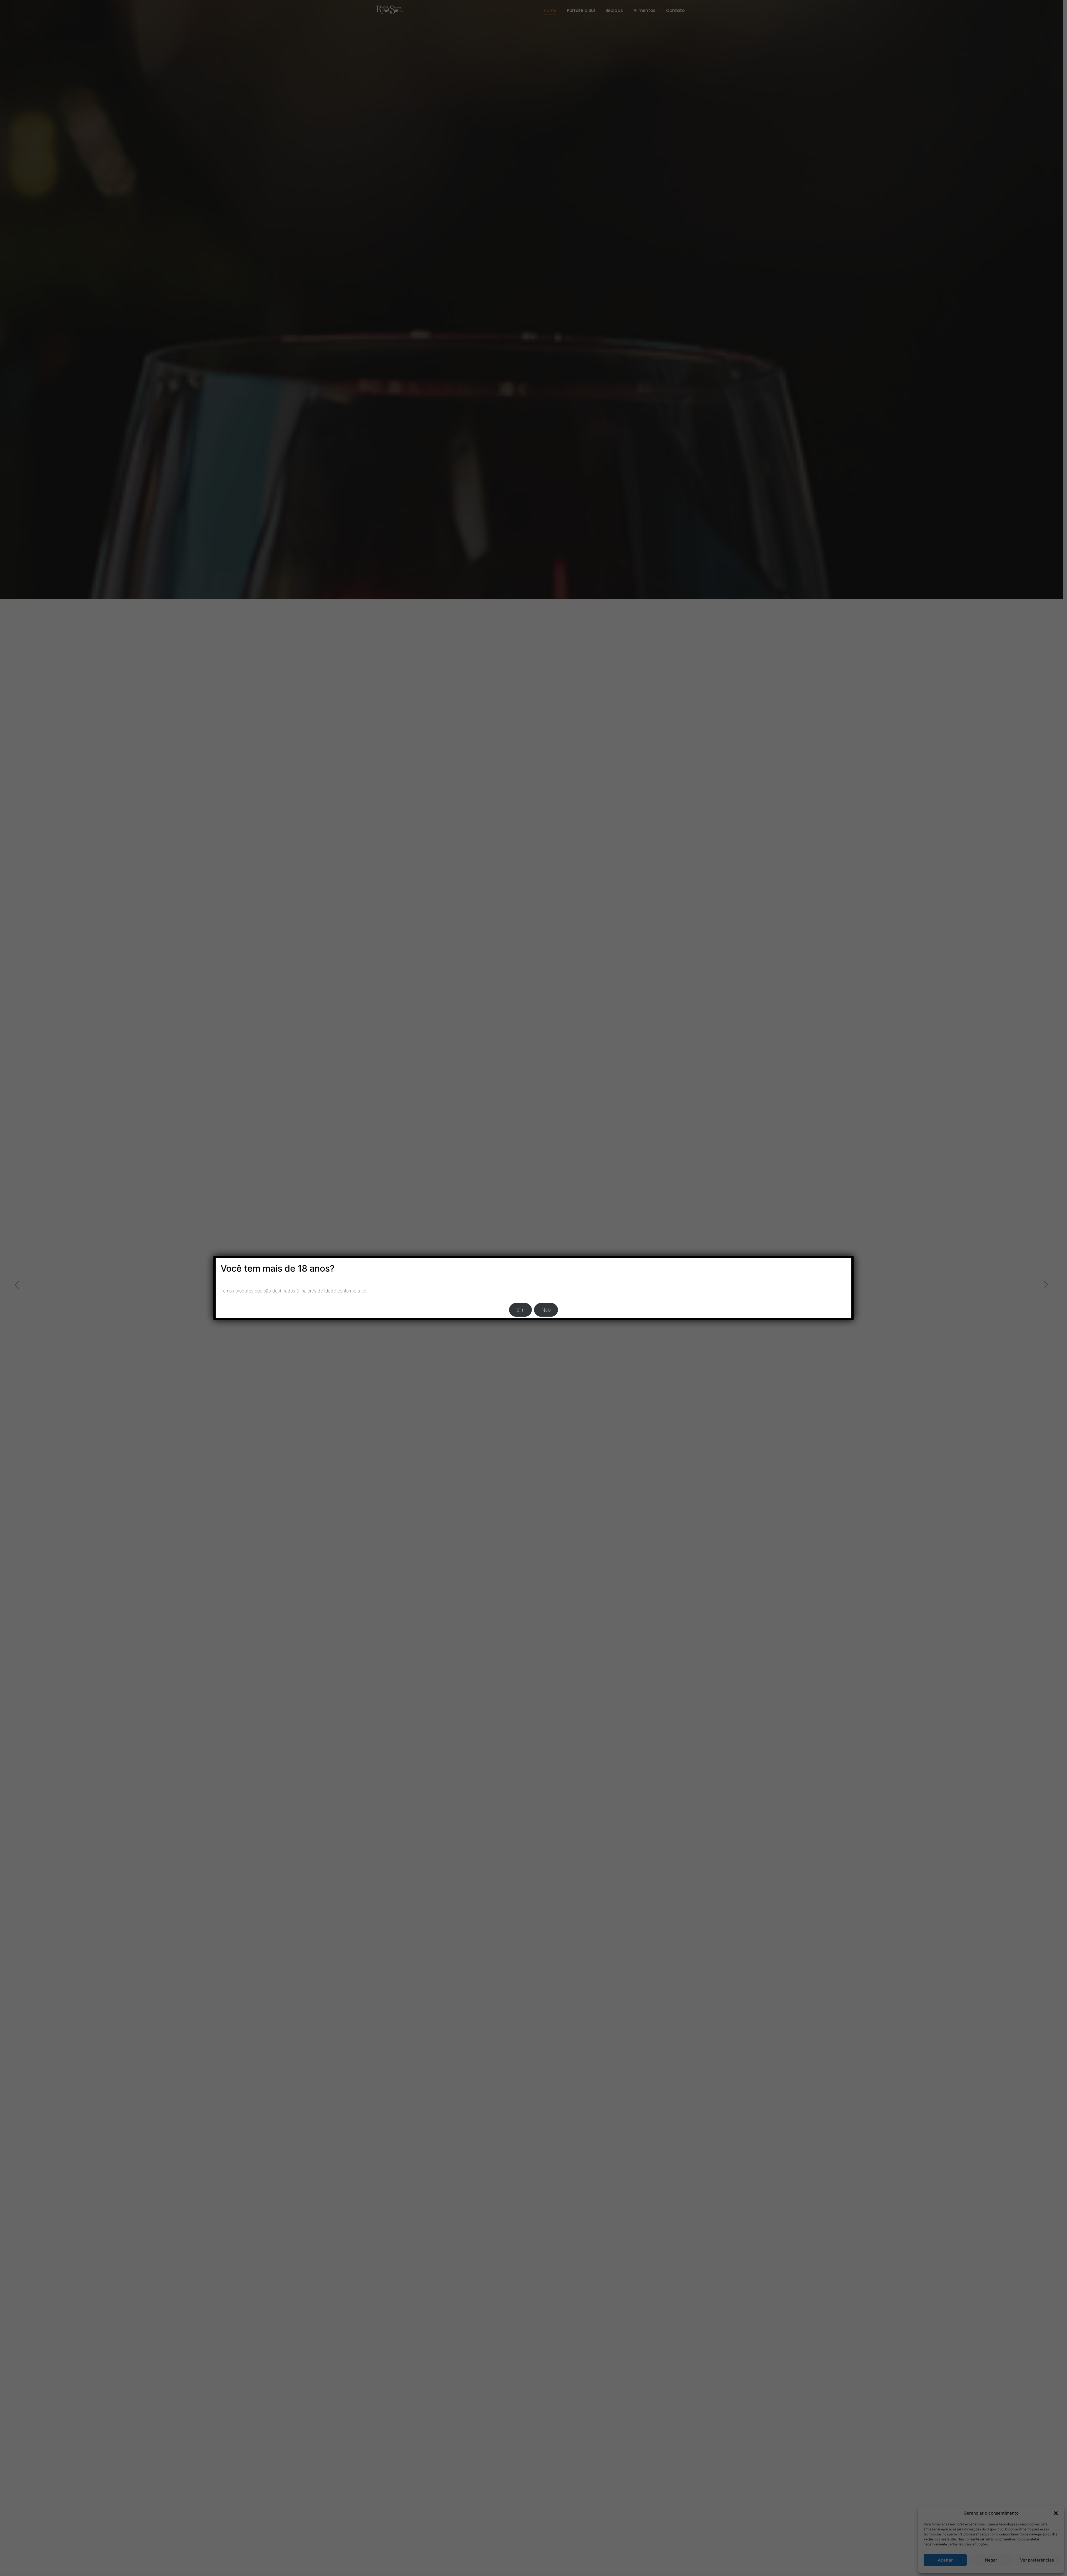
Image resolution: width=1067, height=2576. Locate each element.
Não (546, 1310)
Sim (520, 1310)
